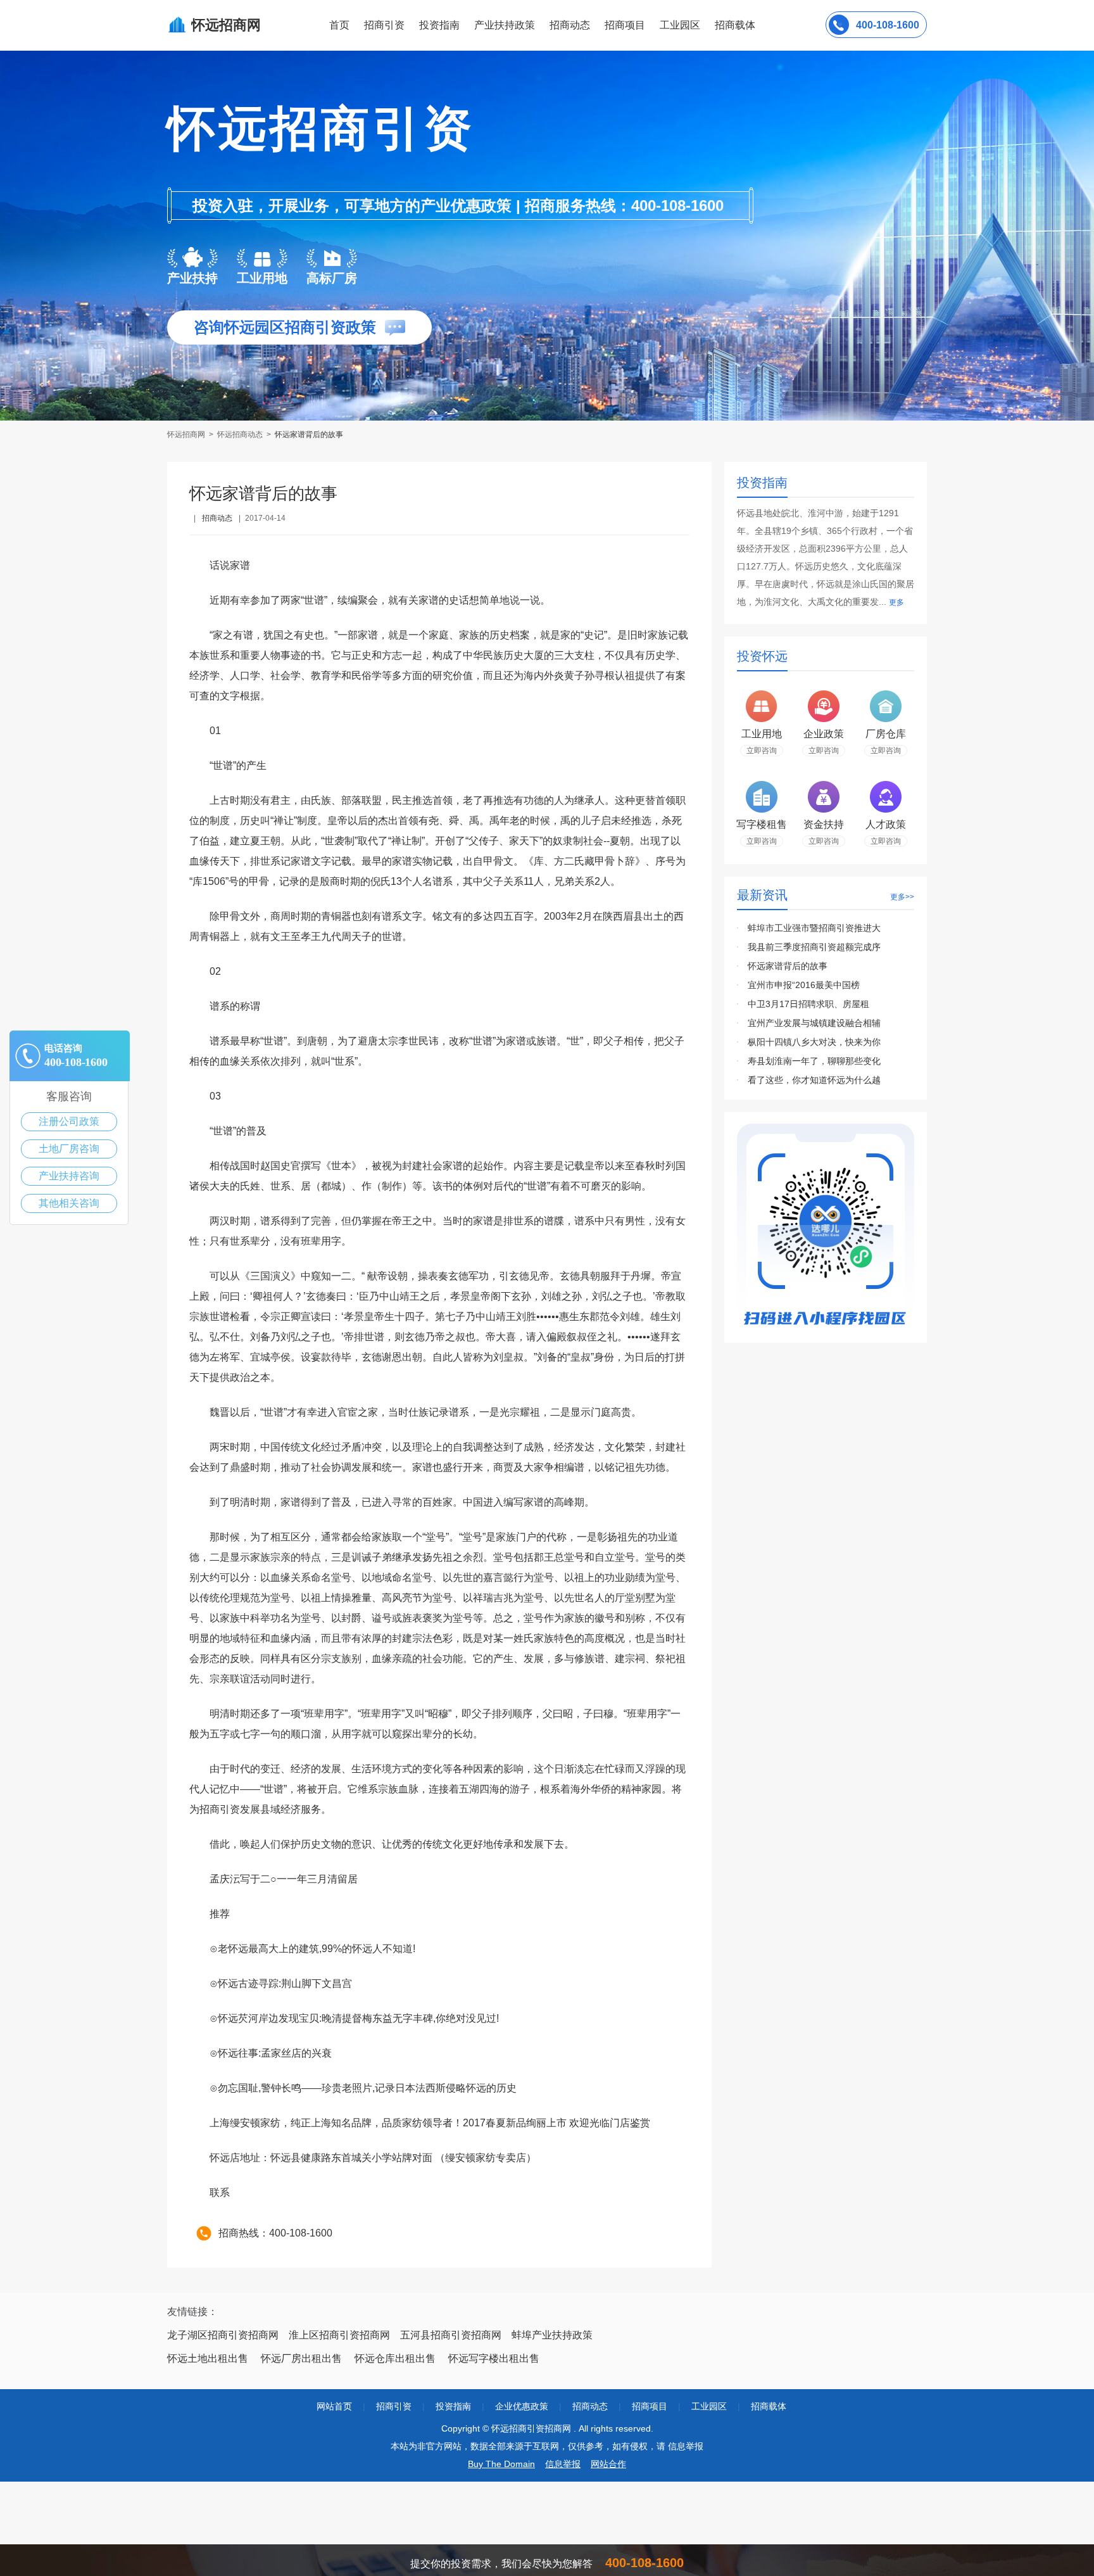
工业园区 (680, 25)
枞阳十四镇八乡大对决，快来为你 (814, 1042)
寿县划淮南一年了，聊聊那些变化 (814, 1061)
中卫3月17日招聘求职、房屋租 (808, 1004)
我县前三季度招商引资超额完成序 (814, 947)
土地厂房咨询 (69, 1149)
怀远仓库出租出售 (395, 2358)
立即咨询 (762, 751)
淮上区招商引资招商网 (339, 2335)
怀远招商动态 (240, 435)
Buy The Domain (501, 2464)
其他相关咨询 (69, 1203)
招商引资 (384, 25)
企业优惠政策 (522, 2406)
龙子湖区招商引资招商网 (223, 2335)
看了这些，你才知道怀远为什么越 (814, 1080)
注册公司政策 (69, 1121)
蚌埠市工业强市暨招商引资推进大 (814, 928)
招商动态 (570, 25)
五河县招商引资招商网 (451, 2335)
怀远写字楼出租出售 (494, 2358)
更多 (896, 602)
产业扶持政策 (505, 25)
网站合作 (608, 2464)
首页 (339, 25)
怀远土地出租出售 (208, 2358)
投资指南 (439, 25)
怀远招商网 (187, 435)
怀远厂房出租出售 (301, 2358)
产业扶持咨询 (69, 1176)
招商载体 (769, 2406)
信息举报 (563, 2464)
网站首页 (334, 2406)
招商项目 (625, 25)
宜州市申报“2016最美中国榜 (804, 985)
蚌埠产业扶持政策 (552, 2335)
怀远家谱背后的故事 (788, 966)
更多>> (902, 897)
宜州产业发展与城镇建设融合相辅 (814, 1023)
